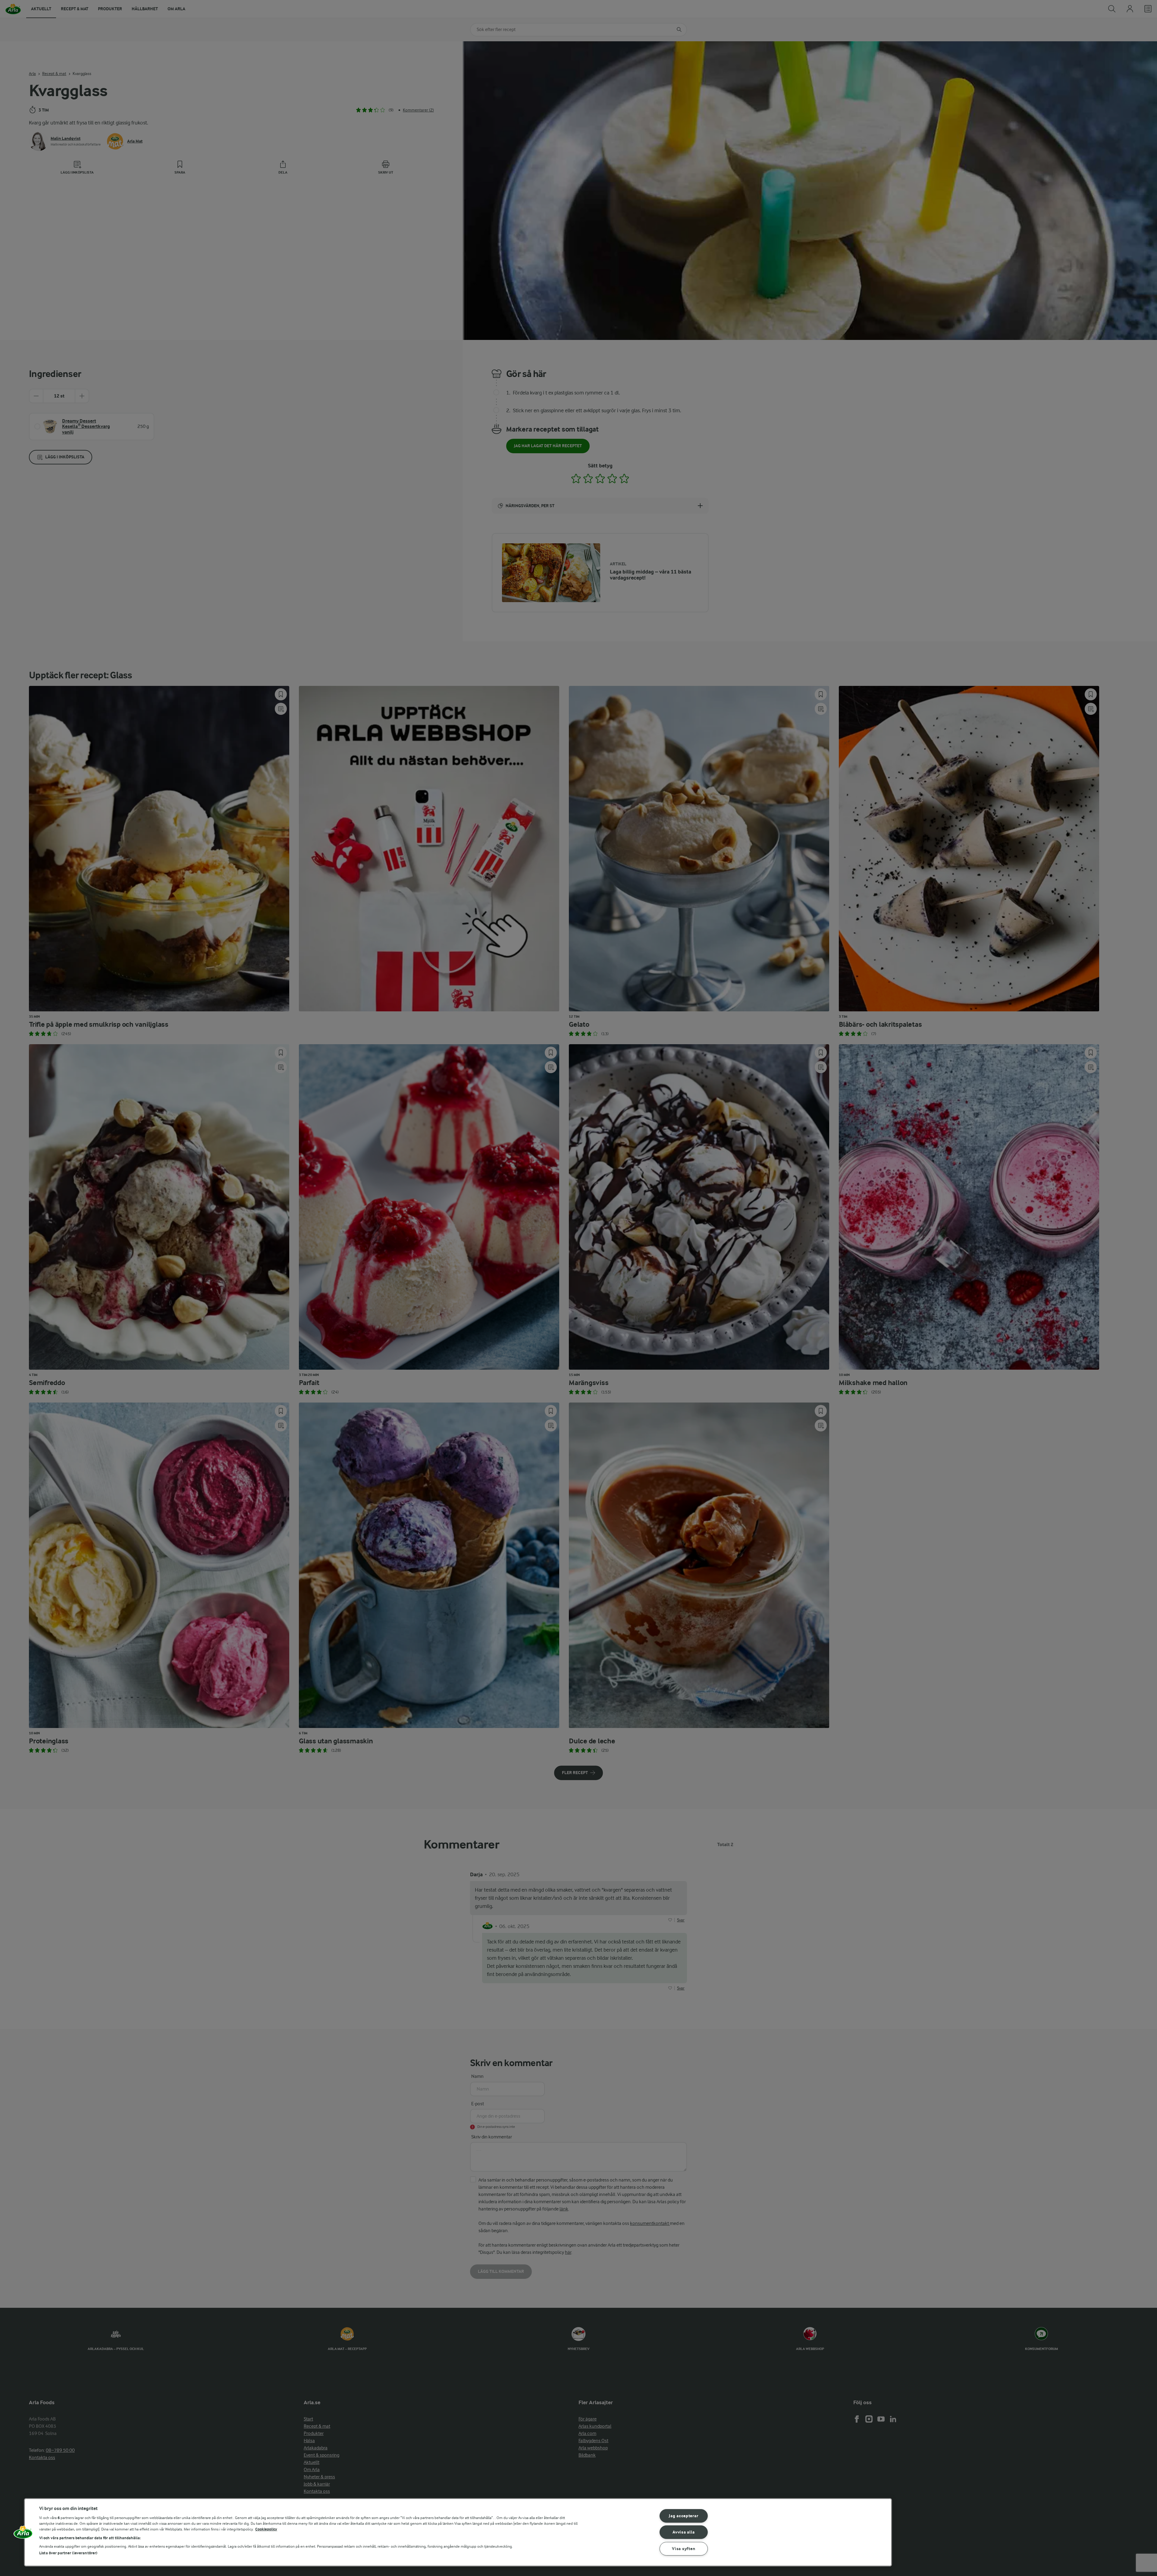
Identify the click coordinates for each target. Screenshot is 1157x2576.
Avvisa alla (684, 2532)
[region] (458, 2532)
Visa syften (684, 2549)
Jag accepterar (684, 2516)
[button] (23, 2534)
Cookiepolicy (266, 2529)
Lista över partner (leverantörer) (68, 2553)
